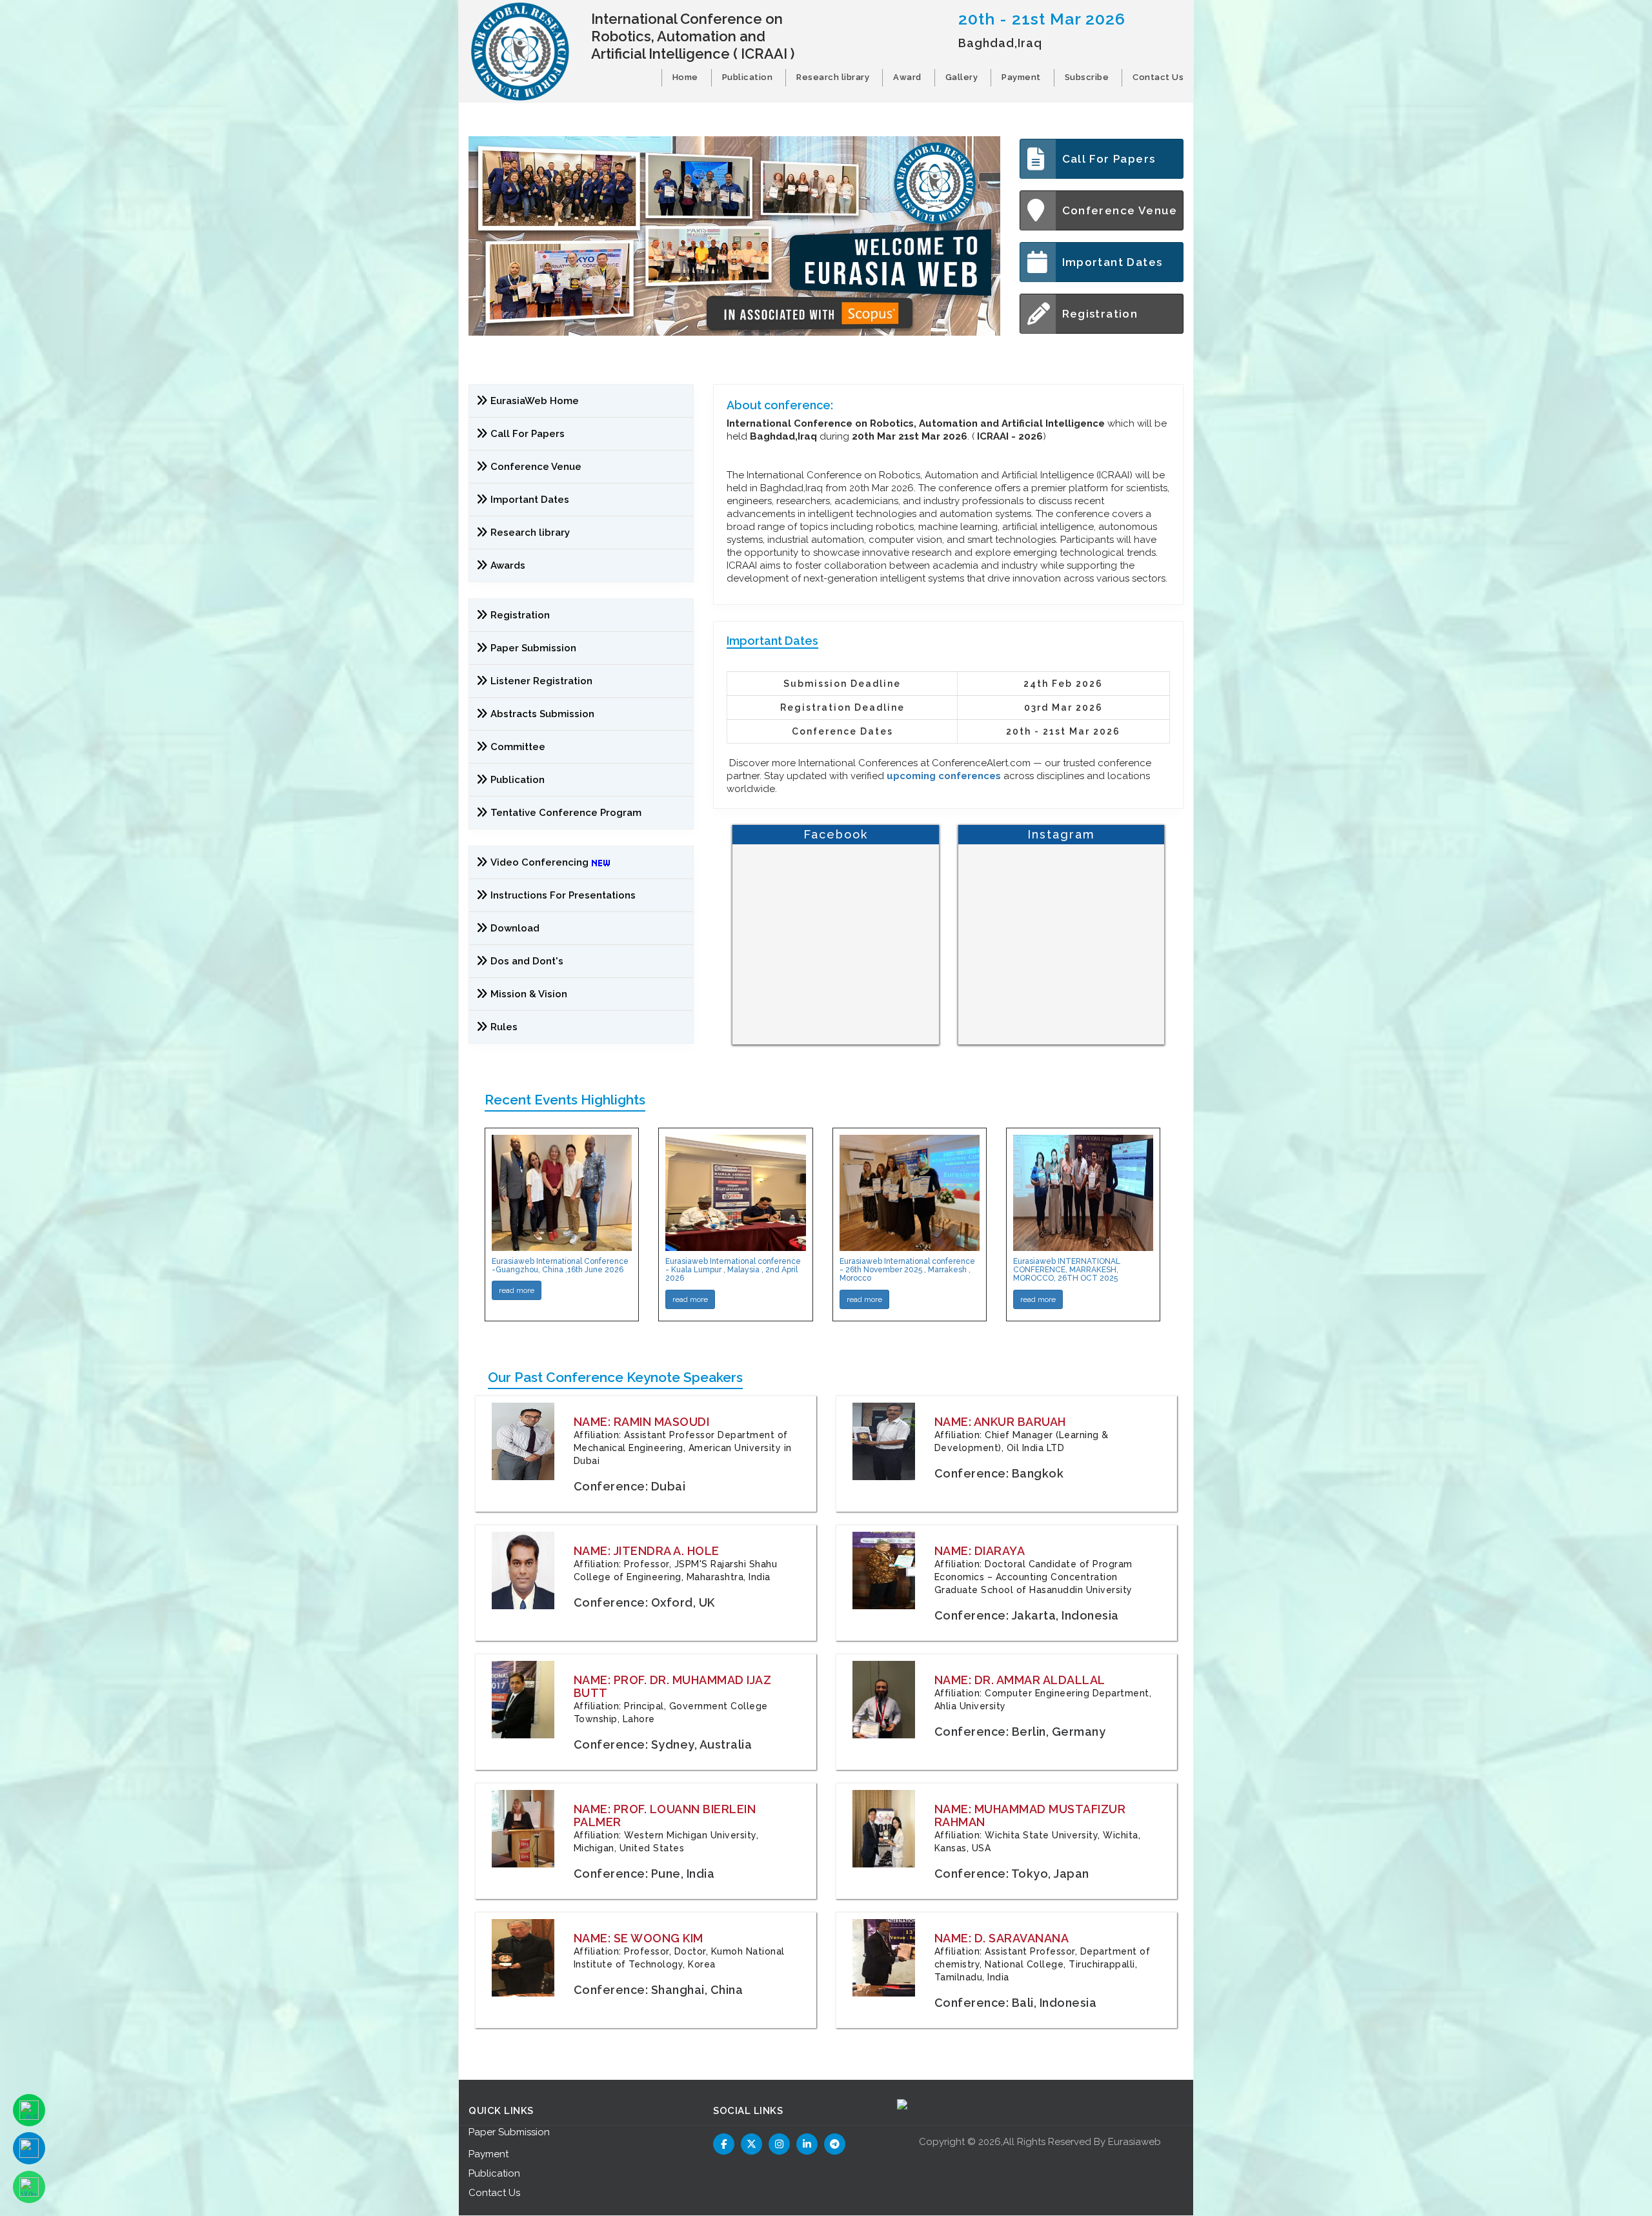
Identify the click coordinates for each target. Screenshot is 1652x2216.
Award (907, 77)
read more (517, 1290)
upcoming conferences (944, 776)
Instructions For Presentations (563, 895)
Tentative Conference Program (566, 813)
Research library (833, 77)
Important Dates (1113, 262)
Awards (508, 565)
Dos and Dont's (527, 961)
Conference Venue (1120, 210)
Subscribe (1087, 77)
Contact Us (1158, 77)
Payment (1021, 77)
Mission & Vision (529, 994)
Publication (748, 77)
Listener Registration (541, 681)
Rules (504, 1027)
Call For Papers (1109, 159)
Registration (1100, 314)
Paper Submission (533, 648)
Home (685, 77)
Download (515, 928)
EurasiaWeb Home (535, 401)
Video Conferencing (541, 862)
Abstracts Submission (542, 714)
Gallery (962, 77)
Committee (518, 747)
